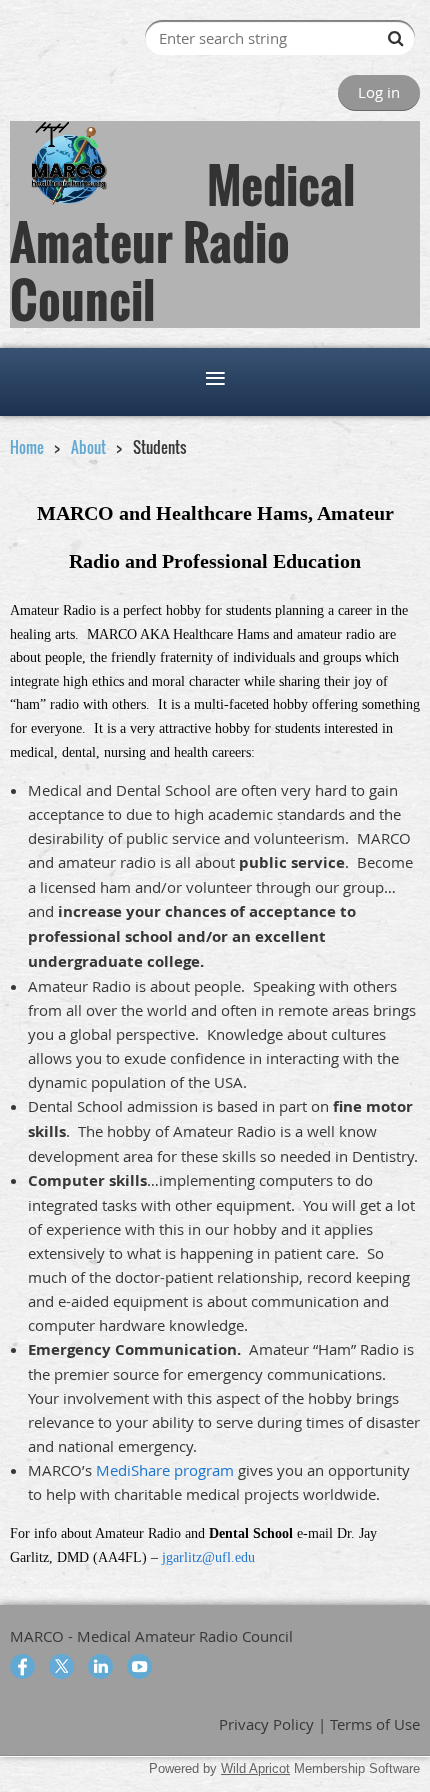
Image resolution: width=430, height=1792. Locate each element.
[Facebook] (22, 1666)
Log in (379, 92)
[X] (61, 1666)
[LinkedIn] (100, 1666)
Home (27, 447)
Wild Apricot (255, 1768)
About (88, 447)
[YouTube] (139, 1666)
